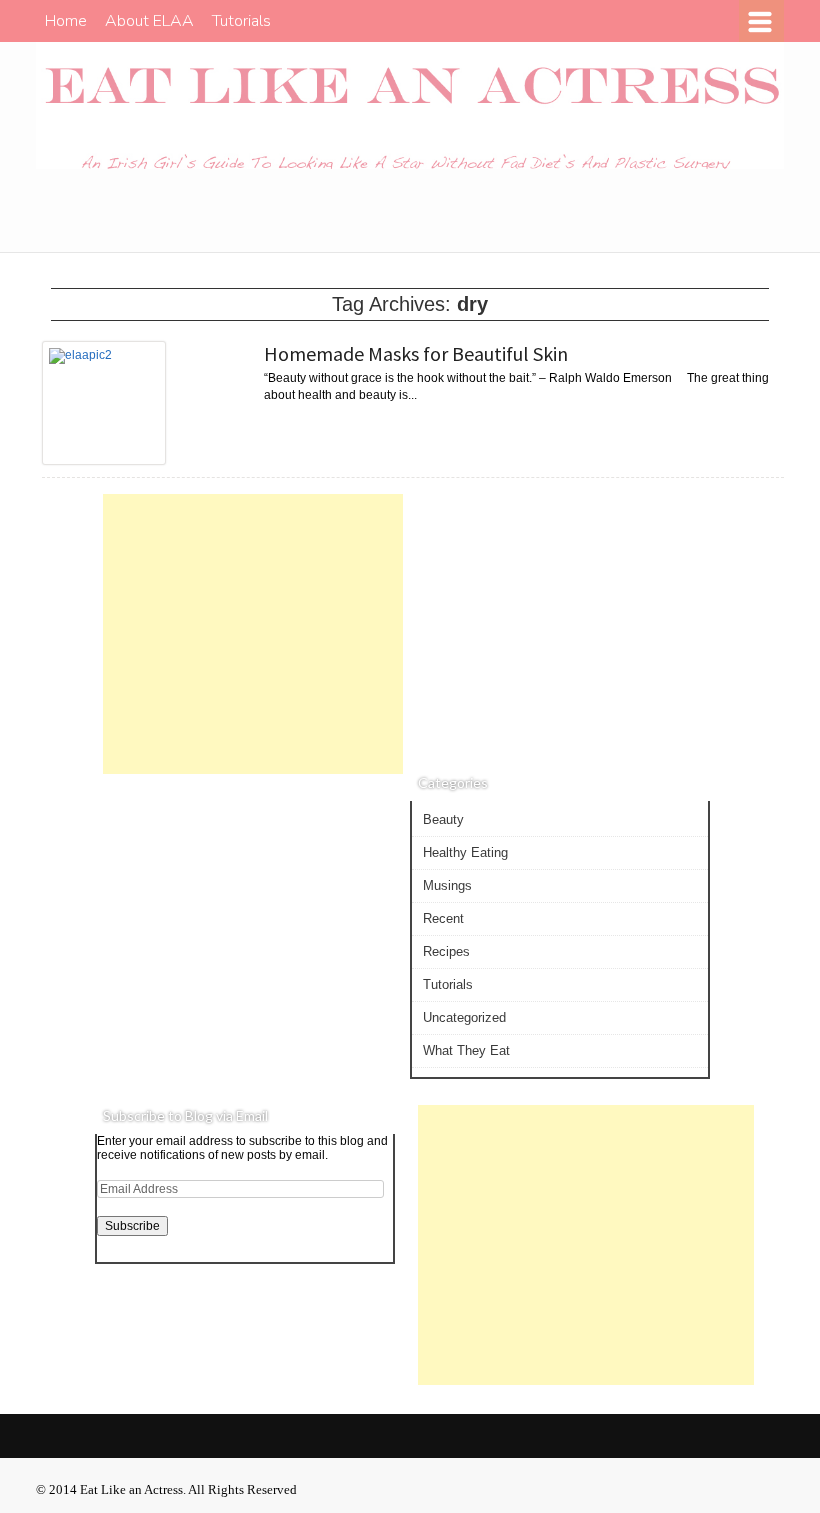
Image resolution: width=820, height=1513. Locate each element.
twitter (716, 214)
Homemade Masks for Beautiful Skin (416, 353)
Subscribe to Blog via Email (185, 1115)
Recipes (446, 951)
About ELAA (149, 21)
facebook (756, 214)
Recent (443, 918)
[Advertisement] (253, 634)
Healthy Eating (465, 852)
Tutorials (241, 21)
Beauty (443, 819)
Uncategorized (464, 1017)
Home (66, 21)
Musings (447, 885)
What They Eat (466, 1050)
